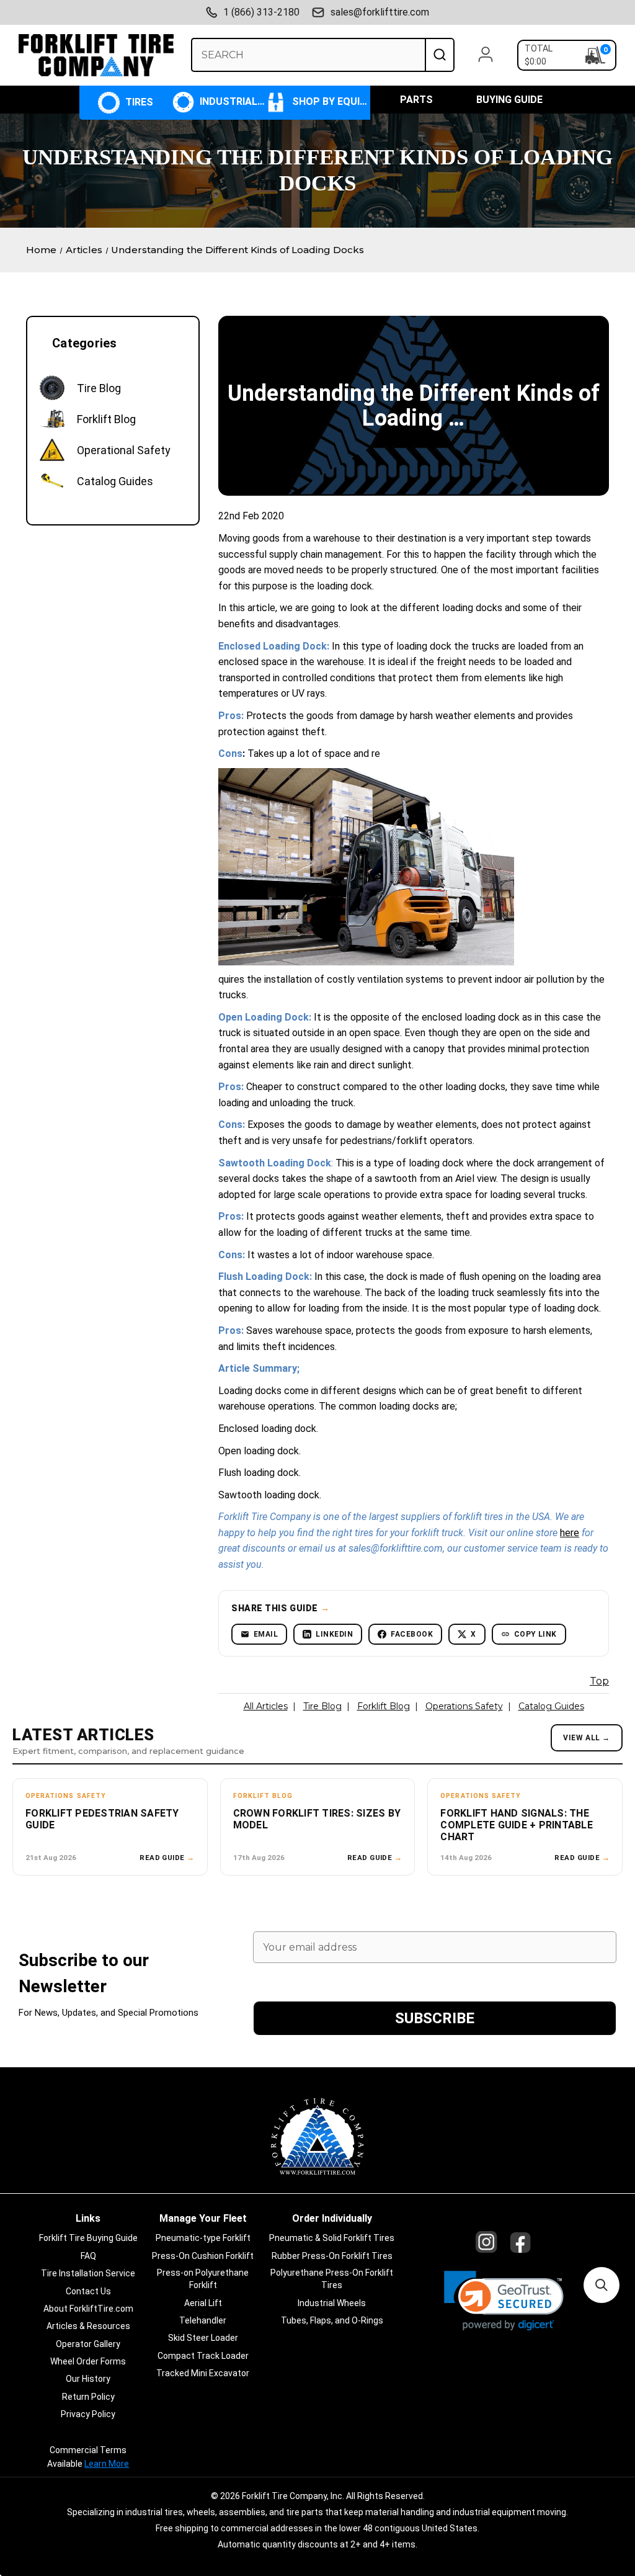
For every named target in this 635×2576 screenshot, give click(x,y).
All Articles (266, 1706)
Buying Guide (509, 100)
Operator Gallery (88, 2344)
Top (599, 1681)
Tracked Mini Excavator (203, 2373)
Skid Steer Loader (203, 2338)
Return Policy (88, 2397)
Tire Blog (322, 1706)
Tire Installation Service (88, 2273)
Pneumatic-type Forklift (203, 2238)
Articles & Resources (88, 2326)
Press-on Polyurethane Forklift (203, 2279)
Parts (416, 100)
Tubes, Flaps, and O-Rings (332, 2320)
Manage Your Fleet (203, 2218)
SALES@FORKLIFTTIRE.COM (380, 12)
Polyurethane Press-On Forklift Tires (332, 2279)
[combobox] (308, 55)
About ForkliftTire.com (88, 2309)
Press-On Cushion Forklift (203, 2256)
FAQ (88, 2256)
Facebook (412, 1634)
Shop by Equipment (330, 101)
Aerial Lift (203, 2303)
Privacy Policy (88, 2414)
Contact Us (88, 2291)
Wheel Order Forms (88, 2361)
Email (266, 1634)
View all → (587, 1738)
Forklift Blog (384, 1706)
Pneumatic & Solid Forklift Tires (332, 2238)
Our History (88, 2379)
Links (88, 2218)
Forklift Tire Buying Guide (88, 2238)
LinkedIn (334, 1634)
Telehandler (203, 2320)
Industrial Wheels (231, 101)
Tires (138, 102)
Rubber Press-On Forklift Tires (332, 2256)
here (570, 1533)
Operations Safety (464, 1706)
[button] (504, 2301)
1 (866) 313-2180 (261, 12)
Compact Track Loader (203, 2356)
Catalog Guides (551, 1706)
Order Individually (332, 2218)
